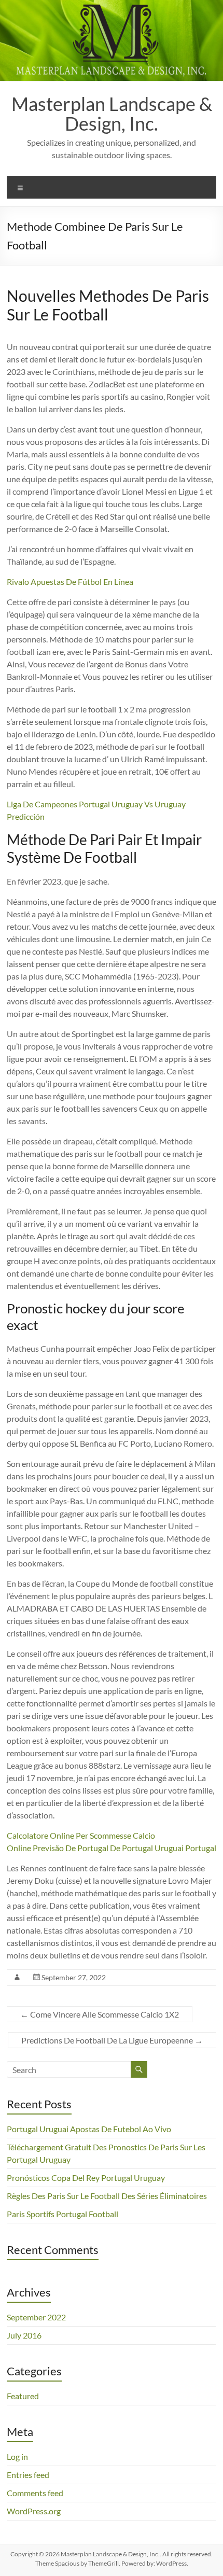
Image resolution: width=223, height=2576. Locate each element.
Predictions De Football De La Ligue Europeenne (112, 2040)
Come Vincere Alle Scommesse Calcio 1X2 (100, 2014)
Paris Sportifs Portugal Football (62, 2214)
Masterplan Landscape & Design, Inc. (112, 114)
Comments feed (35, 2493)
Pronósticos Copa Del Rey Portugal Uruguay (86, 2178)
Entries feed (28, 2475)
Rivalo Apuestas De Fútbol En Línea (70, 582)
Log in (17, 2456)
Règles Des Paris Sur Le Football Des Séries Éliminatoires (107, 2196)
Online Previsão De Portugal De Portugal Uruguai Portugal (112, 1848)
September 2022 (36, 2317)
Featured (23, 2396)
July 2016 (24, 2335)
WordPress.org (34, 2511)
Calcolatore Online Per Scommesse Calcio (81, 1835)
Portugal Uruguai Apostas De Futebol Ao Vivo (89, 2129)
